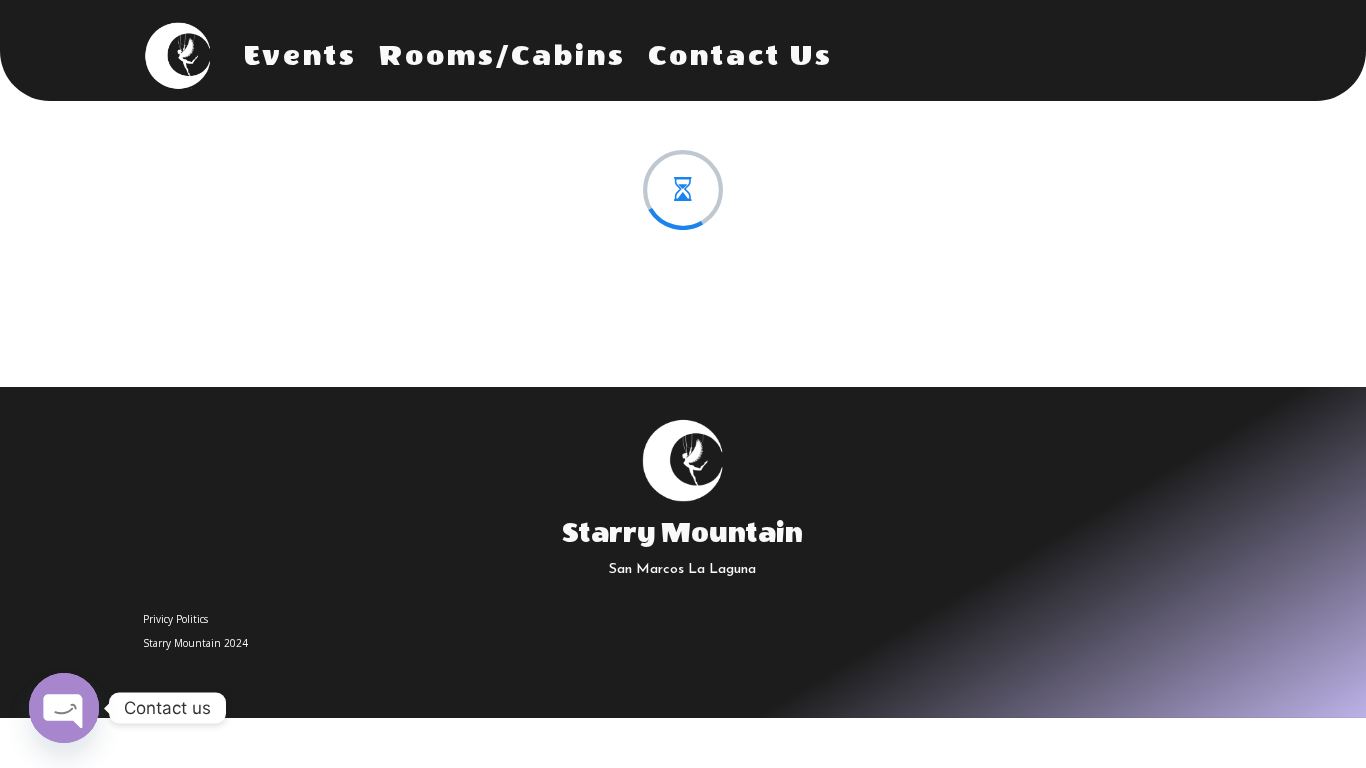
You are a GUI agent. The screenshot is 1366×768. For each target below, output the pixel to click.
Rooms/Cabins (502, 56)
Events (300, 56)
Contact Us (740, 56)
